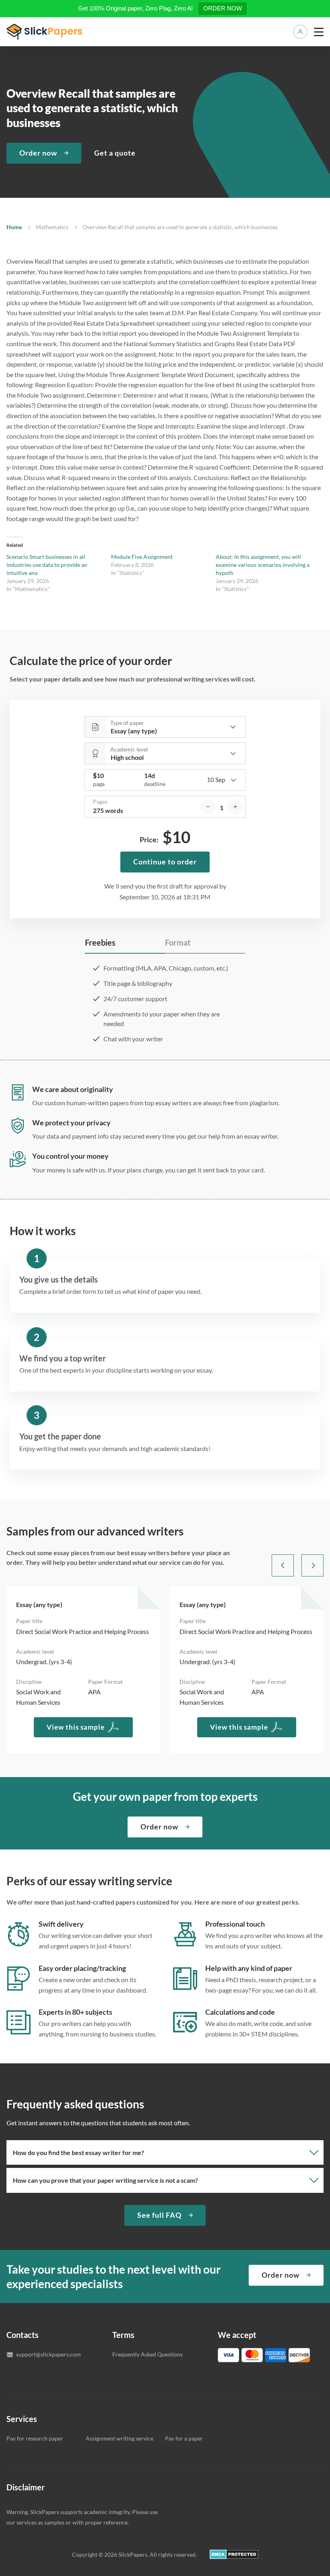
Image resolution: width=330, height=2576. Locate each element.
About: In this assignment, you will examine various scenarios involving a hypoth (263, 565)
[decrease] (208, 807)
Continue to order (165, 862)
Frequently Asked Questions (147, 2354)
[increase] (235, 807)
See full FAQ (159, 2215)
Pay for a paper (184, 2438)
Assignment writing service (120, 2438)
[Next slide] (312, 1565)
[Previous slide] (283, 1565)
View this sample (76, 1727)
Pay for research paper (35, 2438)
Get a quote (115, 153)
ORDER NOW (223, 8)
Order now (38, 153)
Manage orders (300, 32)
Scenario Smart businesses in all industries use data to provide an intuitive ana (47, 565)
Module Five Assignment (142, 557)
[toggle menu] (319, 32)
